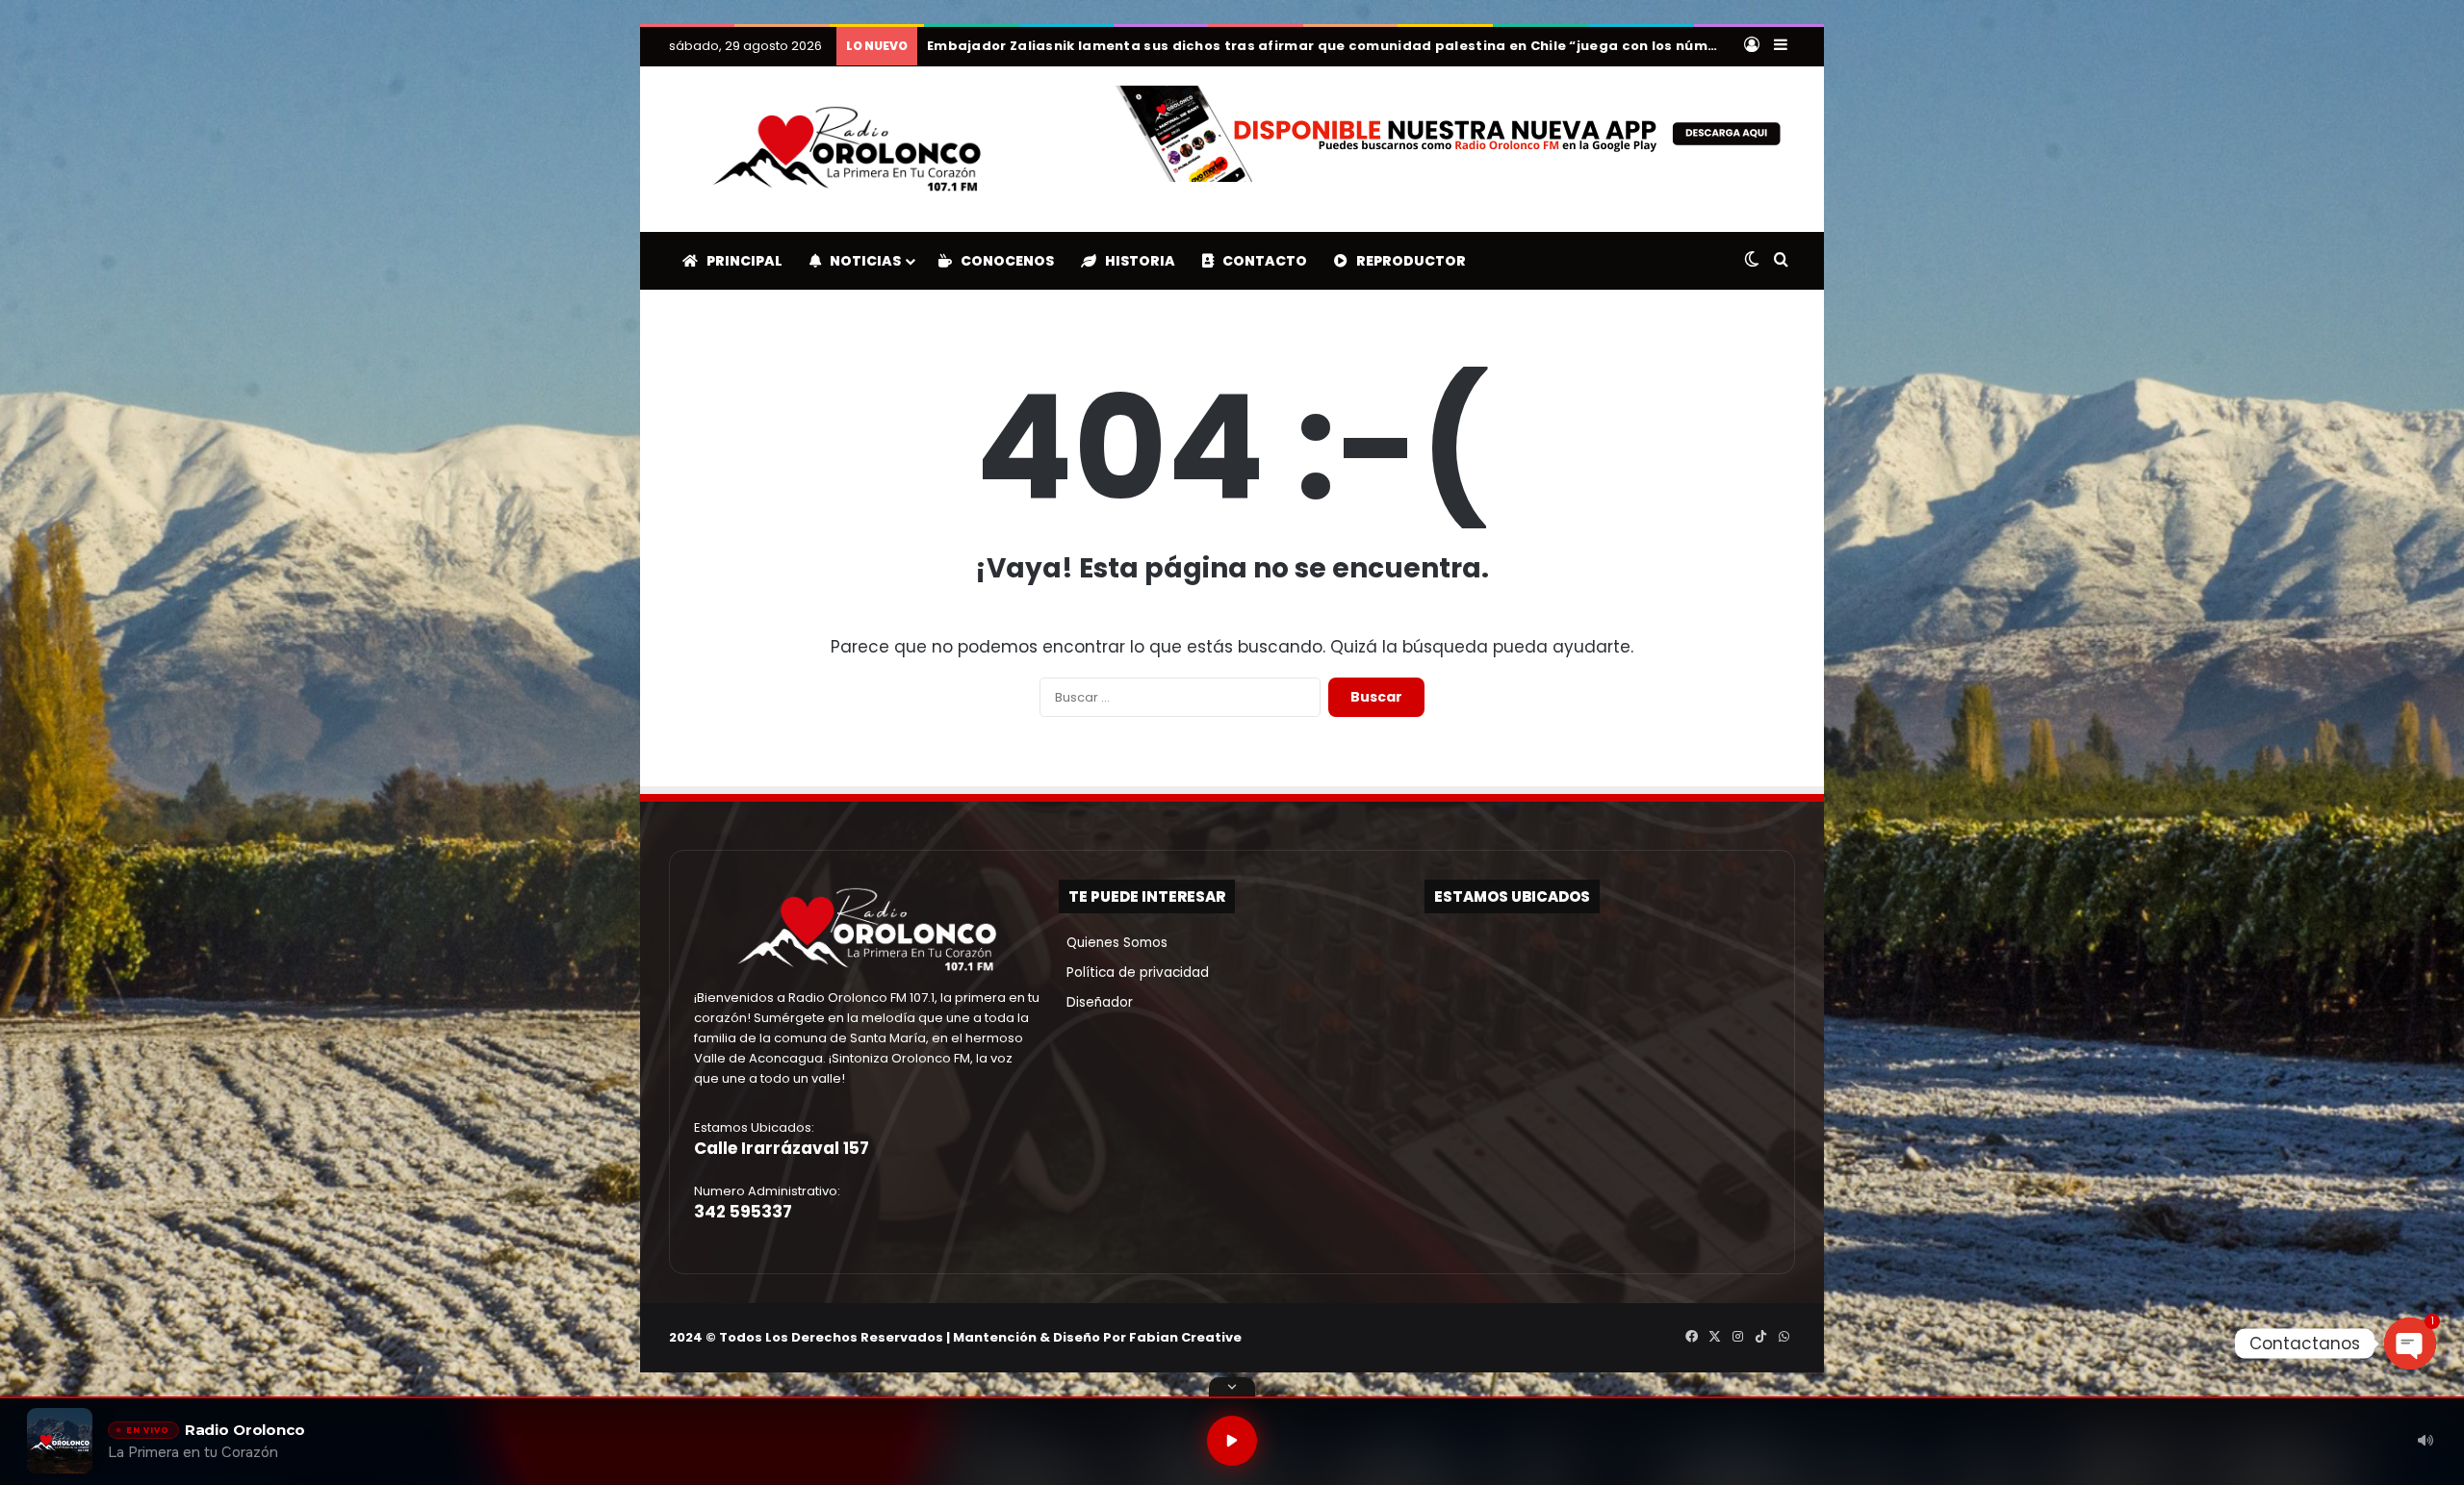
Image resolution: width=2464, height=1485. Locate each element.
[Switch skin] (1752, 261)
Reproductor (1407, 261)
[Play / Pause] (1232, 1441)
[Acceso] (1752, 46)
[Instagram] (1737, 1337)
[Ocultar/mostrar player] (1232, 1387)
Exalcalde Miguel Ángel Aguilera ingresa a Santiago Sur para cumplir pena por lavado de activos (1278, 46)
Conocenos (1003, 261)
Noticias (861, 261)
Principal (740, 261)
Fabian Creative (1185, 1337)
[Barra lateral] (1781, 46)
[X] (1714, 1337)
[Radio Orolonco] (847, 149)
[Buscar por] (1781, 261)
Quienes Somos (1113, 943)
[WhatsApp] (1784, 1337)
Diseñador (1096, 1002)
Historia (1136, 261)
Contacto (1260, 261)
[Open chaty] (2410, 1344)
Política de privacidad (1134, 973)
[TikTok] (1760, 1337)
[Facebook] (1691, 1337)
